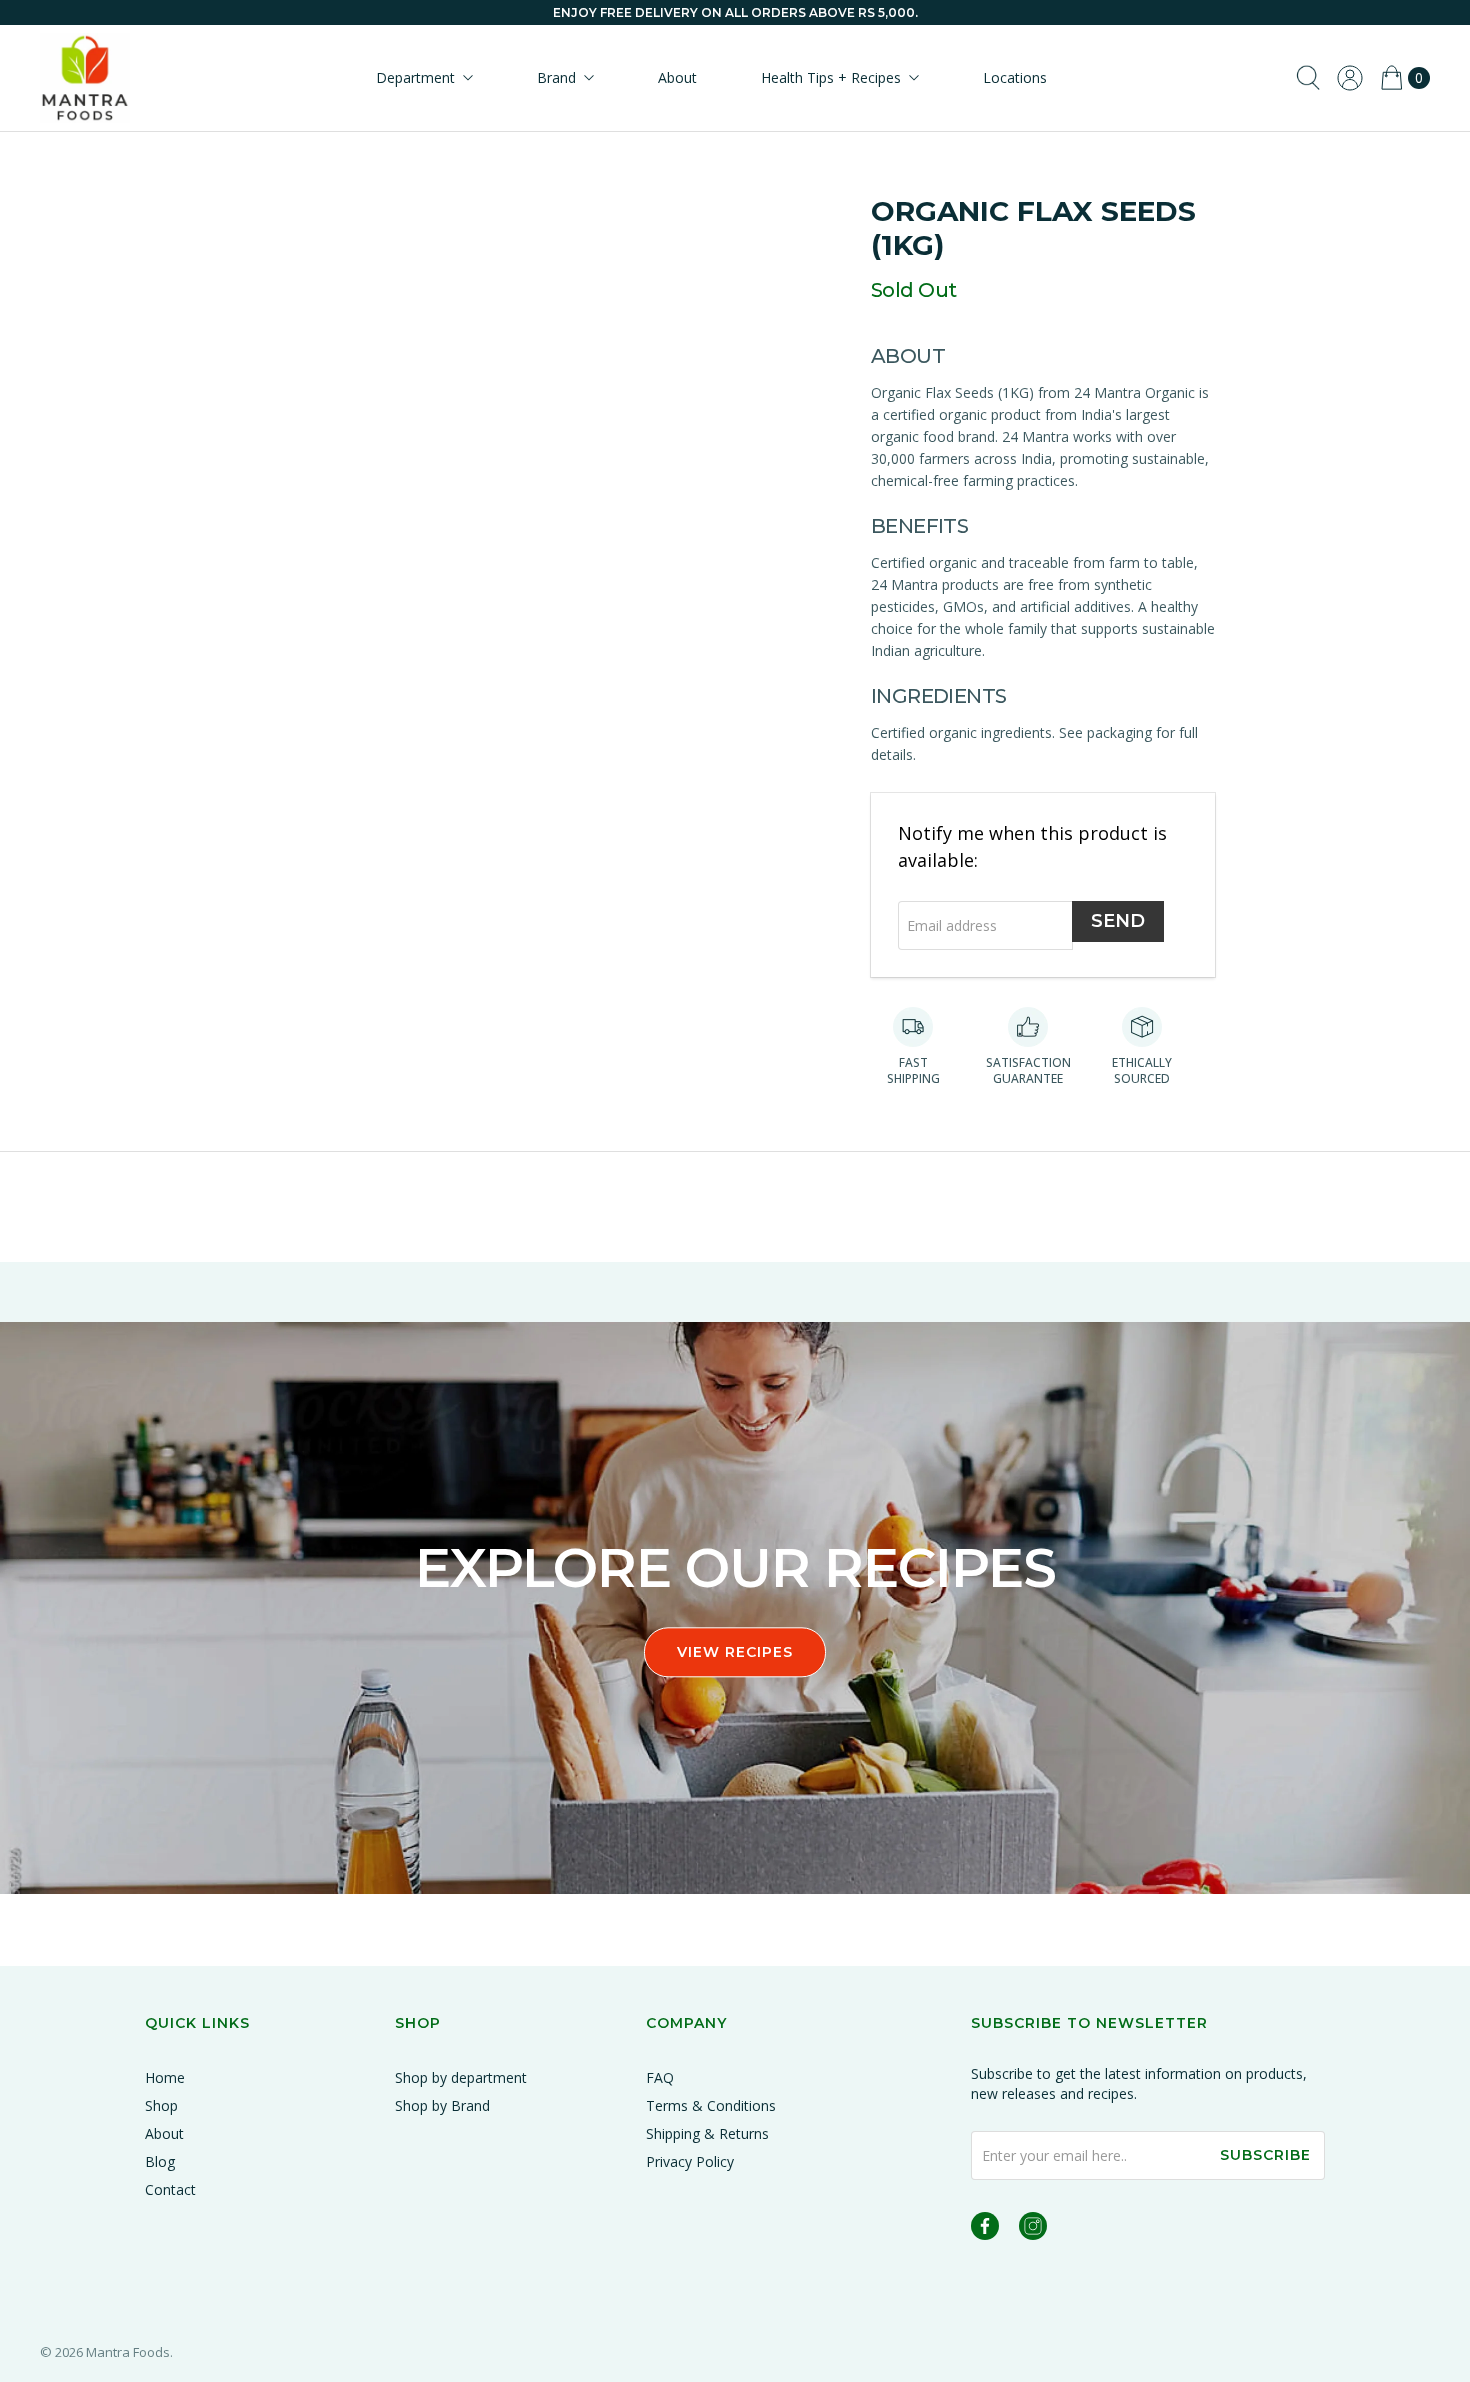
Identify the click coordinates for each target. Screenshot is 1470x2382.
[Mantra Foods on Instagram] (1033, 2229)
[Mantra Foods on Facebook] (985, 2229)
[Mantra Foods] (85, 78)
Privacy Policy (690, 2161)
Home (165, 2077)
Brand (556, 77)
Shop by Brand (442, 2105)
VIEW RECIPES (735, 1652)
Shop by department (461, 2077)
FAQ (660, 2077)
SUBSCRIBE (1265, 2155)
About (677, 77)
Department (415, 77)
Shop (161, 2105)
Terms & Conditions (711, 2105)
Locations (1015, 77)
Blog (160, 2161)
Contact (170, 2189)
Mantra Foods (128, 2352)
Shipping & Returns (707, 2133)
